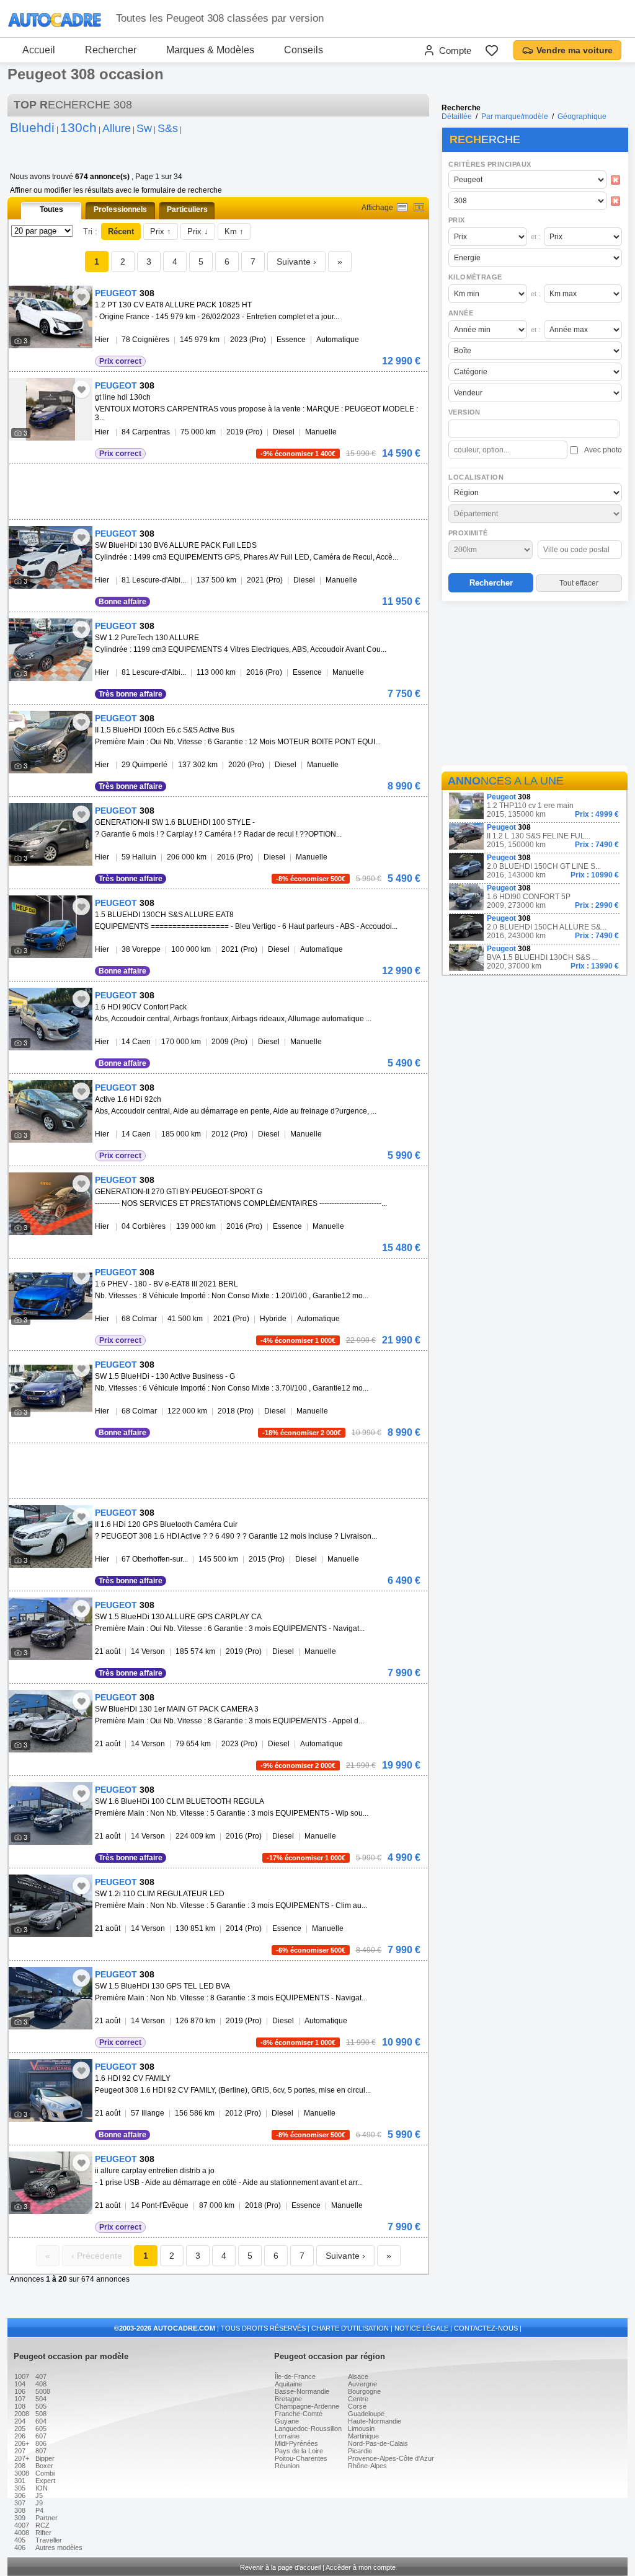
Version (464, 412)
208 (20, 2466)
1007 (22, 2376)
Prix (457, 220)
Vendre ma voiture (575, 50)
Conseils (304, 50)
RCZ (42, 2525)
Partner (47, 2518)
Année (461, 313)
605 (41, 2429)
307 (20, 2503)
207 (20, 2451)
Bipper (45, 2458)
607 (41, 2436)
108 (20, 2406)
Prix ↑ (161, 231)
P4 (39, 2510)
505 (41, 2406)
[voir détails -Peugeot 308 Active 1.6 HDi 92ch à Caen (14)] (51, 1111)
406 (20, 2547)
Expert (45, 2481)
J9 (39, 2503)
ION (42, 2488)
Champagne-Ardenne (307, 2406)
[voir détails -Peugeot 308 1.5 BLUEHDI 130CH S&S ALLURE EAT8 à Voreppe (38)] (51, 927)
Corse (357, 2406)
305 (20, 2488)
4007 (22, 2525)
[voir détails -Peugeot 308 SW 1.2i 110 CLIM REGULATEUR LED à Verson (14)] (51, 1906)
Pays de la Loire (299, 2451)
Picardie (360, 2451)
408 (41, 2384)
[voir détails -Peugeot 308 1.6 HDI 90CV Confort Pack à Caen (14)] (51, 1019)
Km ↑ (234, 231)
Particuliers (187, 209)
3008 (22, 2473)
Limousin (361, 2429)
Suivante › (296, 262)
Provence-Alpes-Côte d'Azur (391, 2458)
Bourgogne (364, 2391)
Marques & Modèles (210, 50)
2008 (22, 2414)
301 (20, 2481)
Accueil (39, 50)
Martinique (363, 2436)
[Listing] (402, 207)
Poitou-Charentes (301, 2458)
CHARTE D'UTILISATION (350, 2328)
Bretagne (288, 2399)
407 (41, 2376)
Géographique (582, 116)
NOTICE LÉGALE (421, 2328)
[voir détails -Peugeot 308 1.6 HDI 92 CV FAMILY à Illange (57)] (51, 2090)
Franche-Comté (299, 2414)
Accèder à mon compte (361, 2567)
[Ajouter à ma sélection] (81, 297)
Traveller (49, 2540)
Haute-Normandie (375, 2421)
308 (20, 2510)
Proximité (468, 533)
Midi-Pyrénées (296, 2443)
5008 (43, 2391)
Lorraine (287, 2436)
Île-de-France (295, 2376)
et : (535, 237)
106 (20, 2391)
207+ (22, 2458)
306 (20, 2495)
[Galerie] (419, 207)
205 (20, 2429)
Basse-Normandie (302, 2391)
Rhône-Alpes (367, 2466)
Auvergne (362, 2384)
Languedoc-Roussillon (308, 2429)
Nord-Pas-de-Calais (378, 2443)
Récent (121, 231)
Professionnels (120, 209)
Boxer (44, 2466)
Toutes (51, 209)
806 (41, 2443)
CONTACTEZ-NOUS (486, 2328)
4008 (22, 2533)
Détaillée (457, 116)
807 (41, 2451)
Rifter (43, 2533)
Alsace (358, 2376)
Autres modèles (59, 2547)
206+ (22, 2443)
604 (41, 2421)
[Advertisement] (535, 685)
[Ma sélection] (492, 50)
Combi (45, 2473)
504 (41, 2399)
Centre (358, 2399)
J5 (39, 2495)
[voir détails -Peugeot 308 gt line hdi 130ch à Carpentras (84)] (51, 409)
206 (20, 2436)
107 (20, 2399)
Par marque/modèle (515, 116)
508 (41, 2414)
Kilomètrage (475, 277)
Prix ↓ (198, 231)
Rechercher (111, 50)
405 (20, 2540)
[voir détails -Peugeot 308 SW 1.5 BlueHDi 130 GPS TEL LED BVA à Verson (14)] (51, 1998)
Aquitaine (288, 2384)
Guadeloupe (366, 2414)
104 (20, 2384)
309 (20, 2518)
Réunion (287, 2466)
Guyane (287, 2421)
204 (20, 2421)
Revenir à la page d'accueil (280, 2567)
